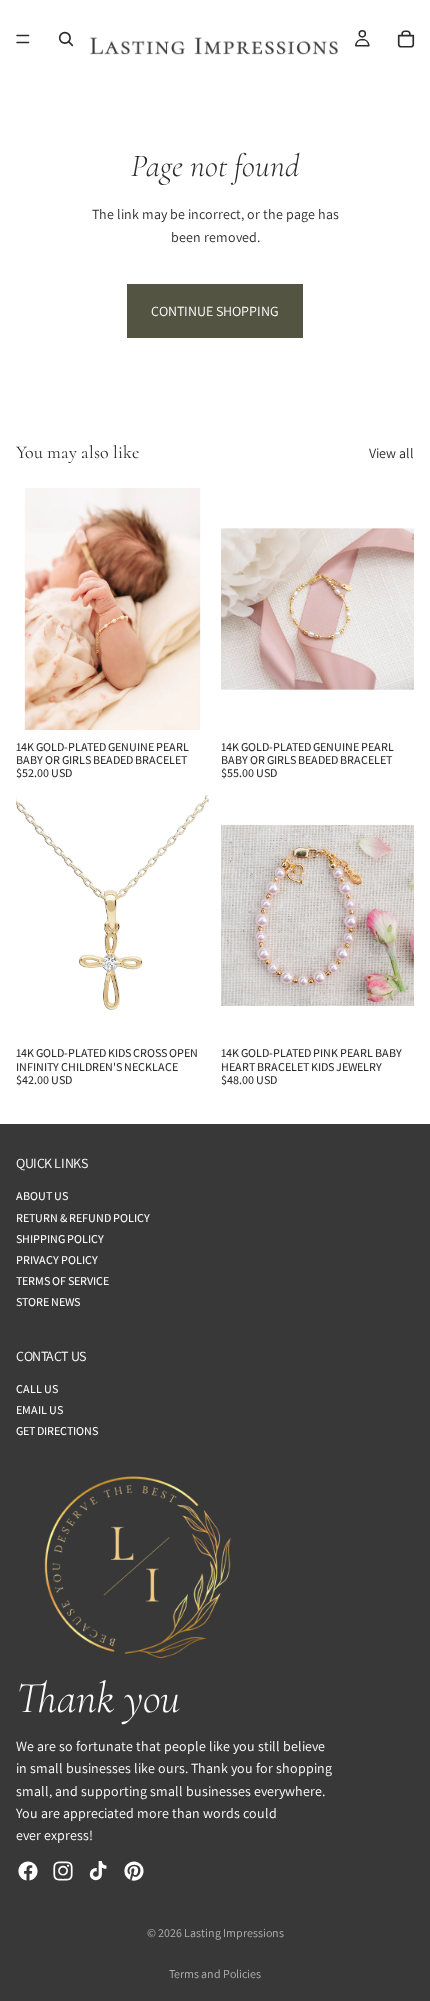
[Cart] (406, 39)
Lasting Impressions (234, 1932)
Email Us (39, 1409)
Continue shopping (215, 311)
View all (391, 453)
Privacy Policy (57, 1259)
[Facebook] (28, 1871)
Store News (48, 1301)
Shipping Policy (60, 1238)
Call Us (37, 1388)
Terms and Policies (215, 1973)
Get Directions (57, 1430)
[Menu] (23, 39)
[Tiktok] (98, 1871)
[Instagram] (63, 1871)
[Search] (66, 39)
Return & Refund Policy (83, 1217)
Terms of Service (62, 1280)
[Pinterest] (134, 1871)
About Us (42, 1195)
